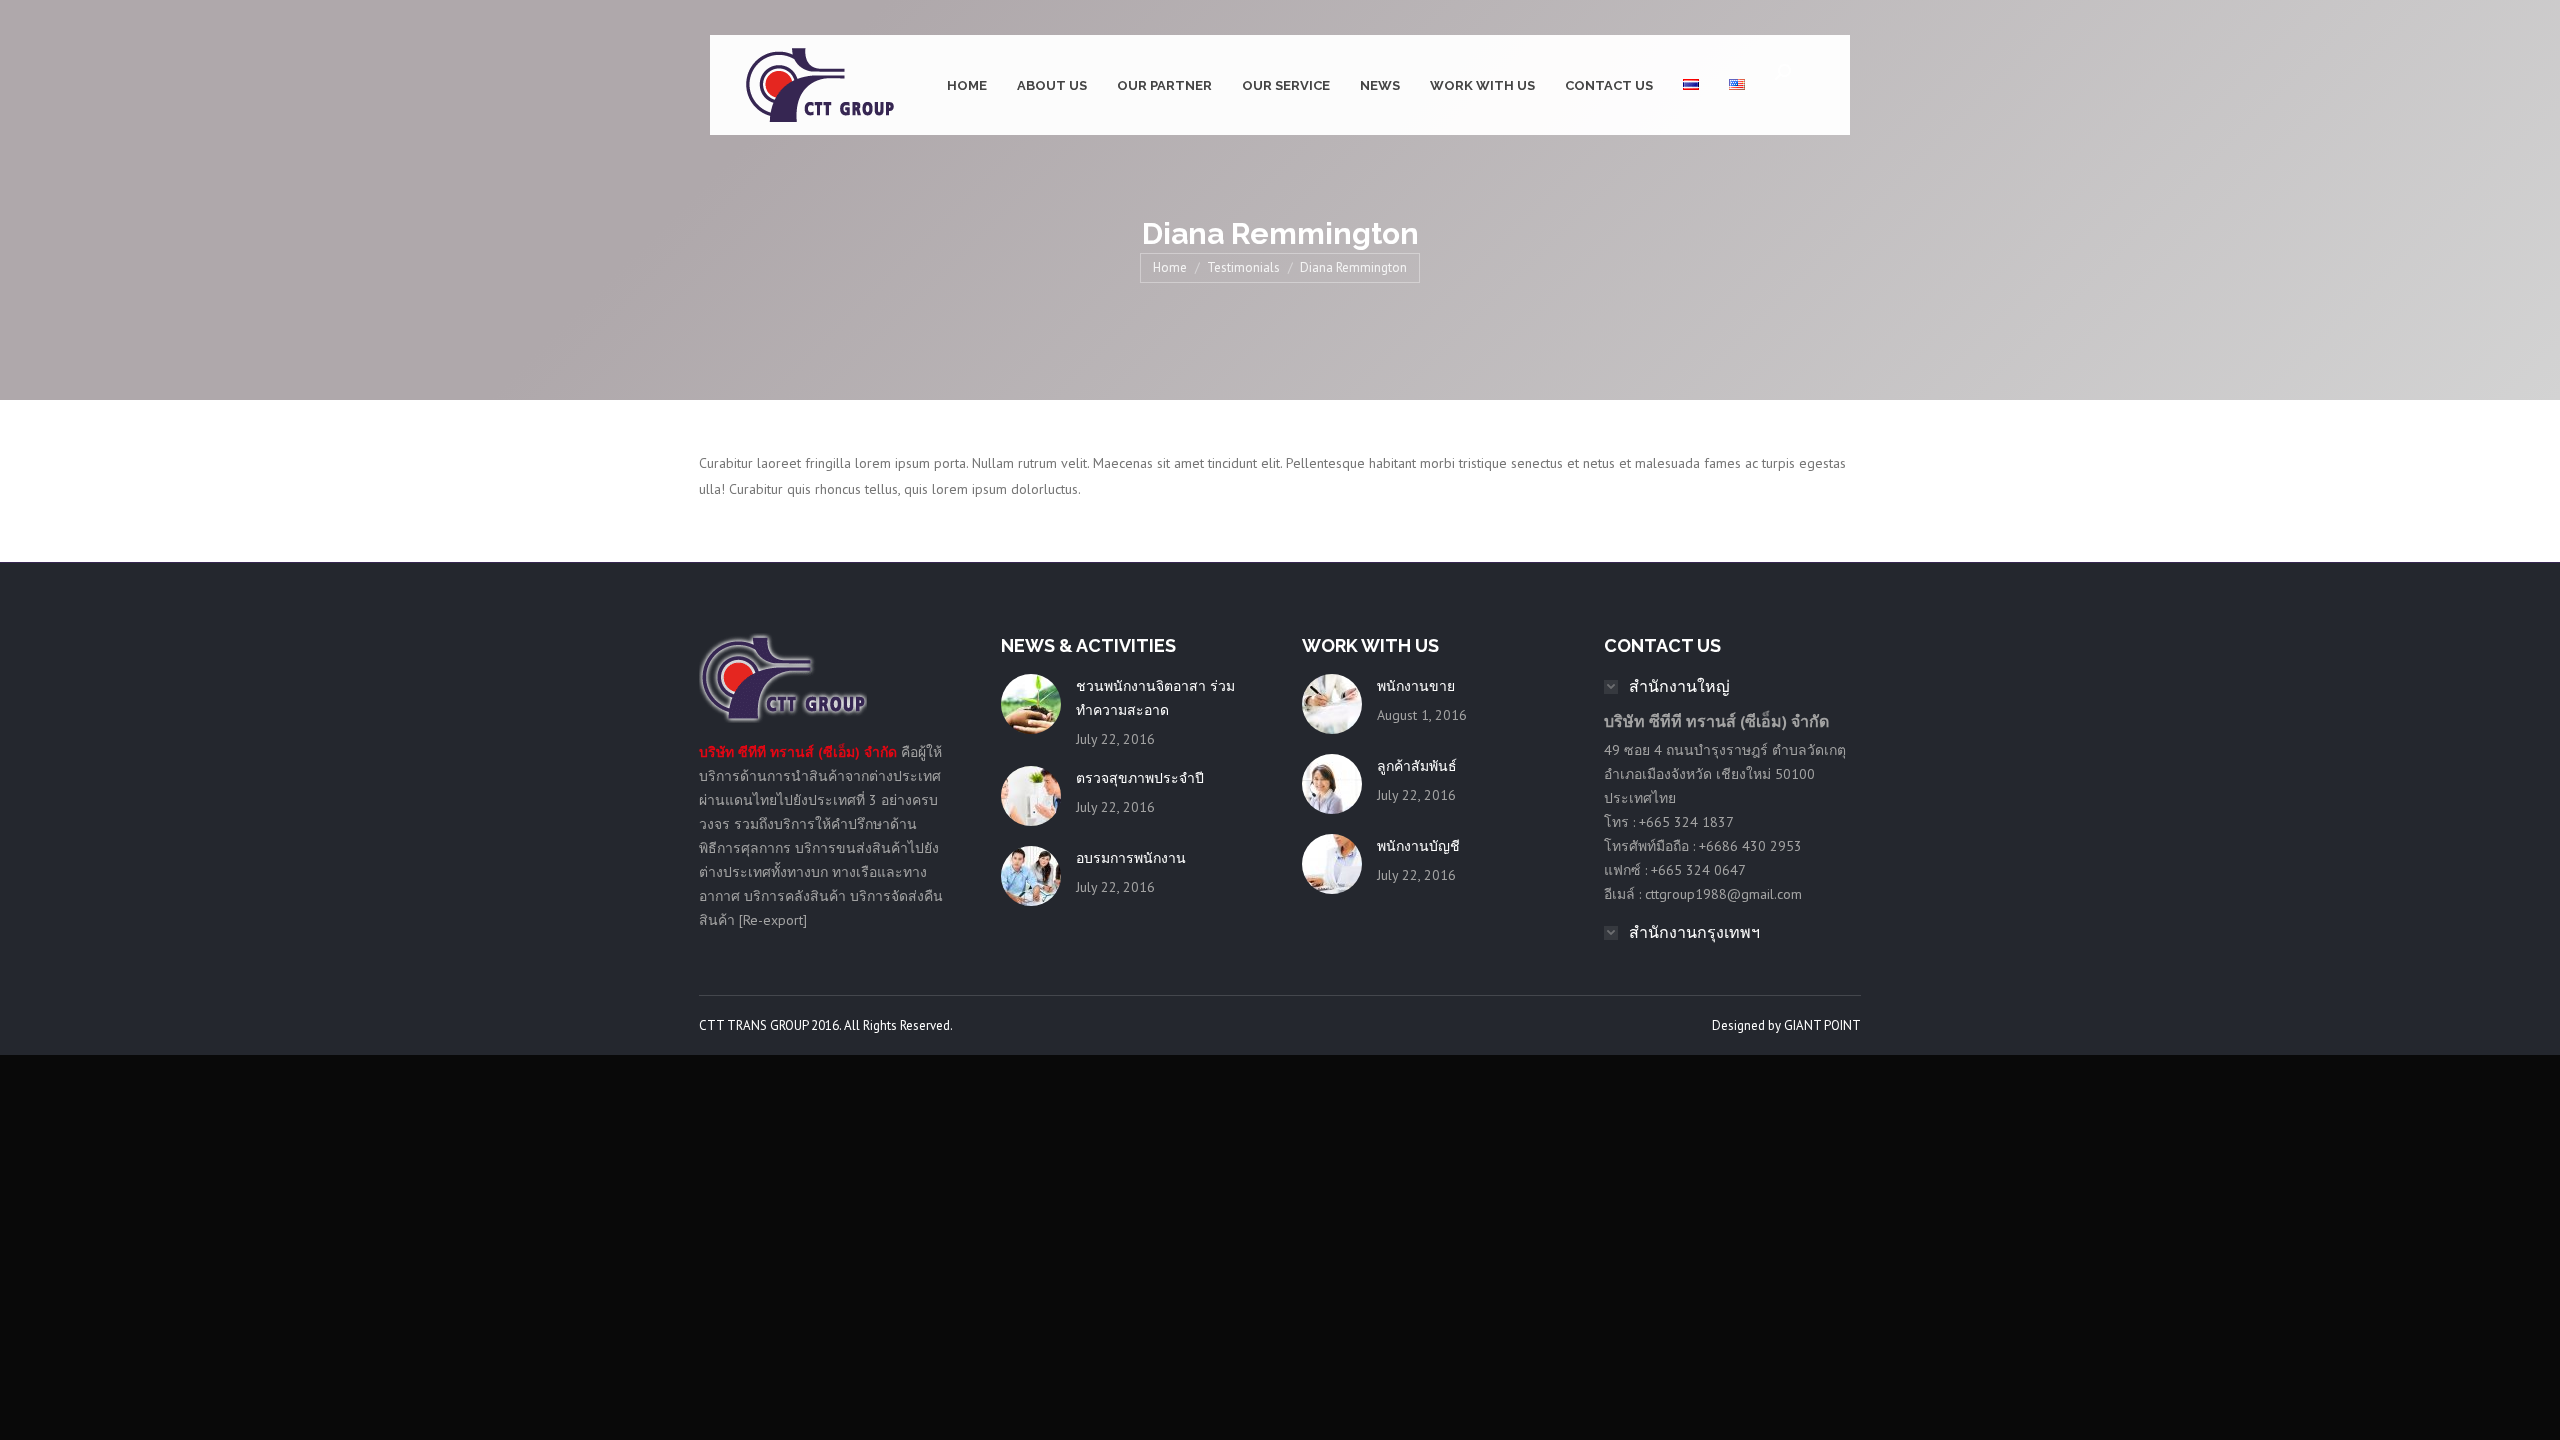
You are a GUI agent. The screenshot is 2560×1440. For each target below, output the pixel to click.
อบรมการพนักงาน (1131, 858)
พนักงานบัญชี (1418, 846)
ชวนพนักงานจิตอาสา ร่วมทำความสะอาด (1155, 698)
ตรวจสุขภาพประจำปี (1140, 778)
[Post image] (1031, 704)
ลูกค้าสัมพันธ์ (1417, 766)
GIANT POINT (1822, 1025)
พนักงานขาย (1416, 686)
